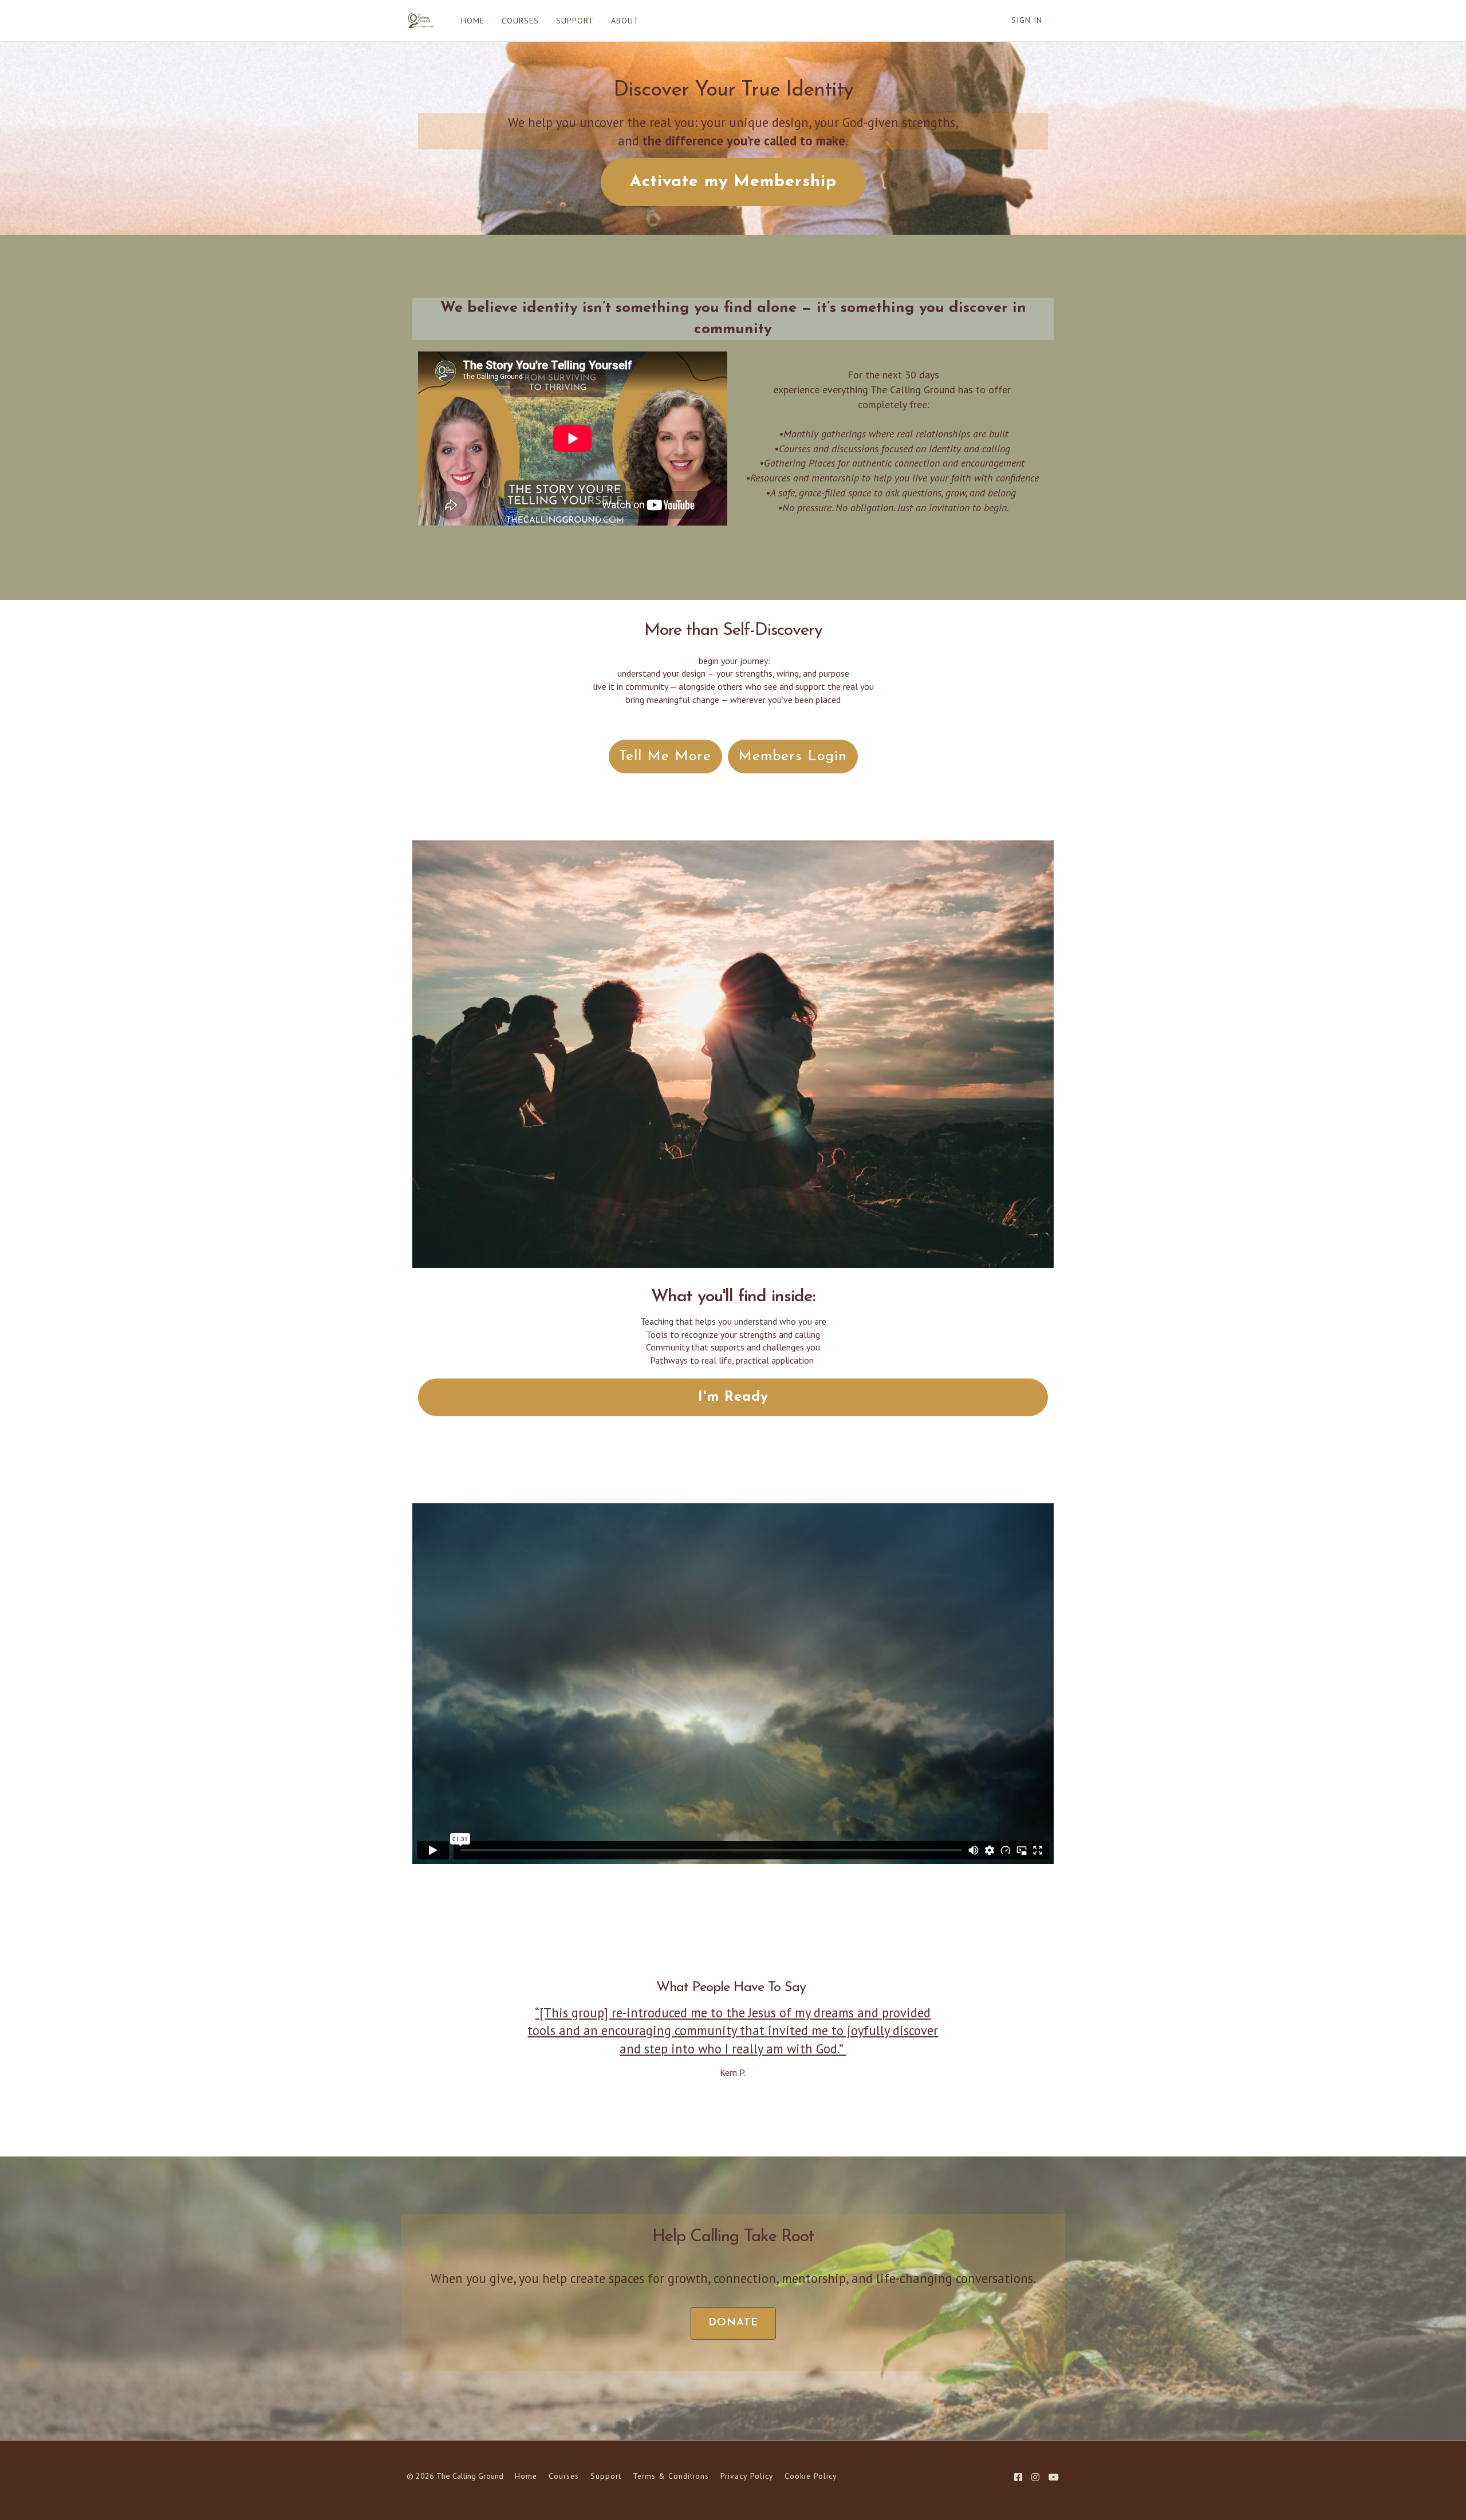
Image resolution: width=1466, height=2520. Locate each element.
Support (606, 2476)
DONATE (733, 2323)
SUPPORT (575, 21)
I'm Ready (733, 1397)
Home (526, 2476)
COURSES (520, 21)
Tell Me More (665, 757)
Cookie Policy (811, 2476)
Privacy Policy (747, 2476)
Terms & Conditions (671, 2476)
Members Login (793, 757)
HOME (473, 21)
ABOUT (625, 21)
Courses (564, 2476)
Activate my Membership (733, 182)
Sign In (1027, 20)
